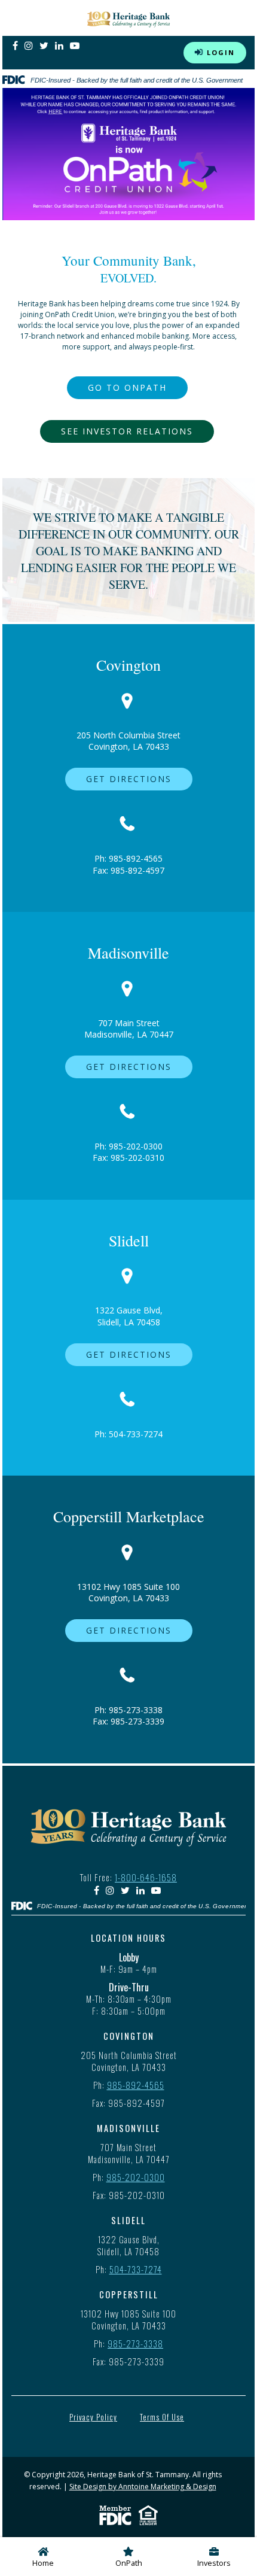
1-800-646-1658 (146, 1877)
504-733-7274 (136, 1434)
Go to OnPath (127, 387)
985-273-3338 (136, 1710)
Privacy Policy (93, 2417)
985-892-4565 (136, 858)
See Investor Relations (127, 431)
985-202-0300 (136, 1146)
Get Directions (129, 779)
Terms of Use (162, 2417)
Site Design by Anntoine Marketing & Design (143, 2487)
